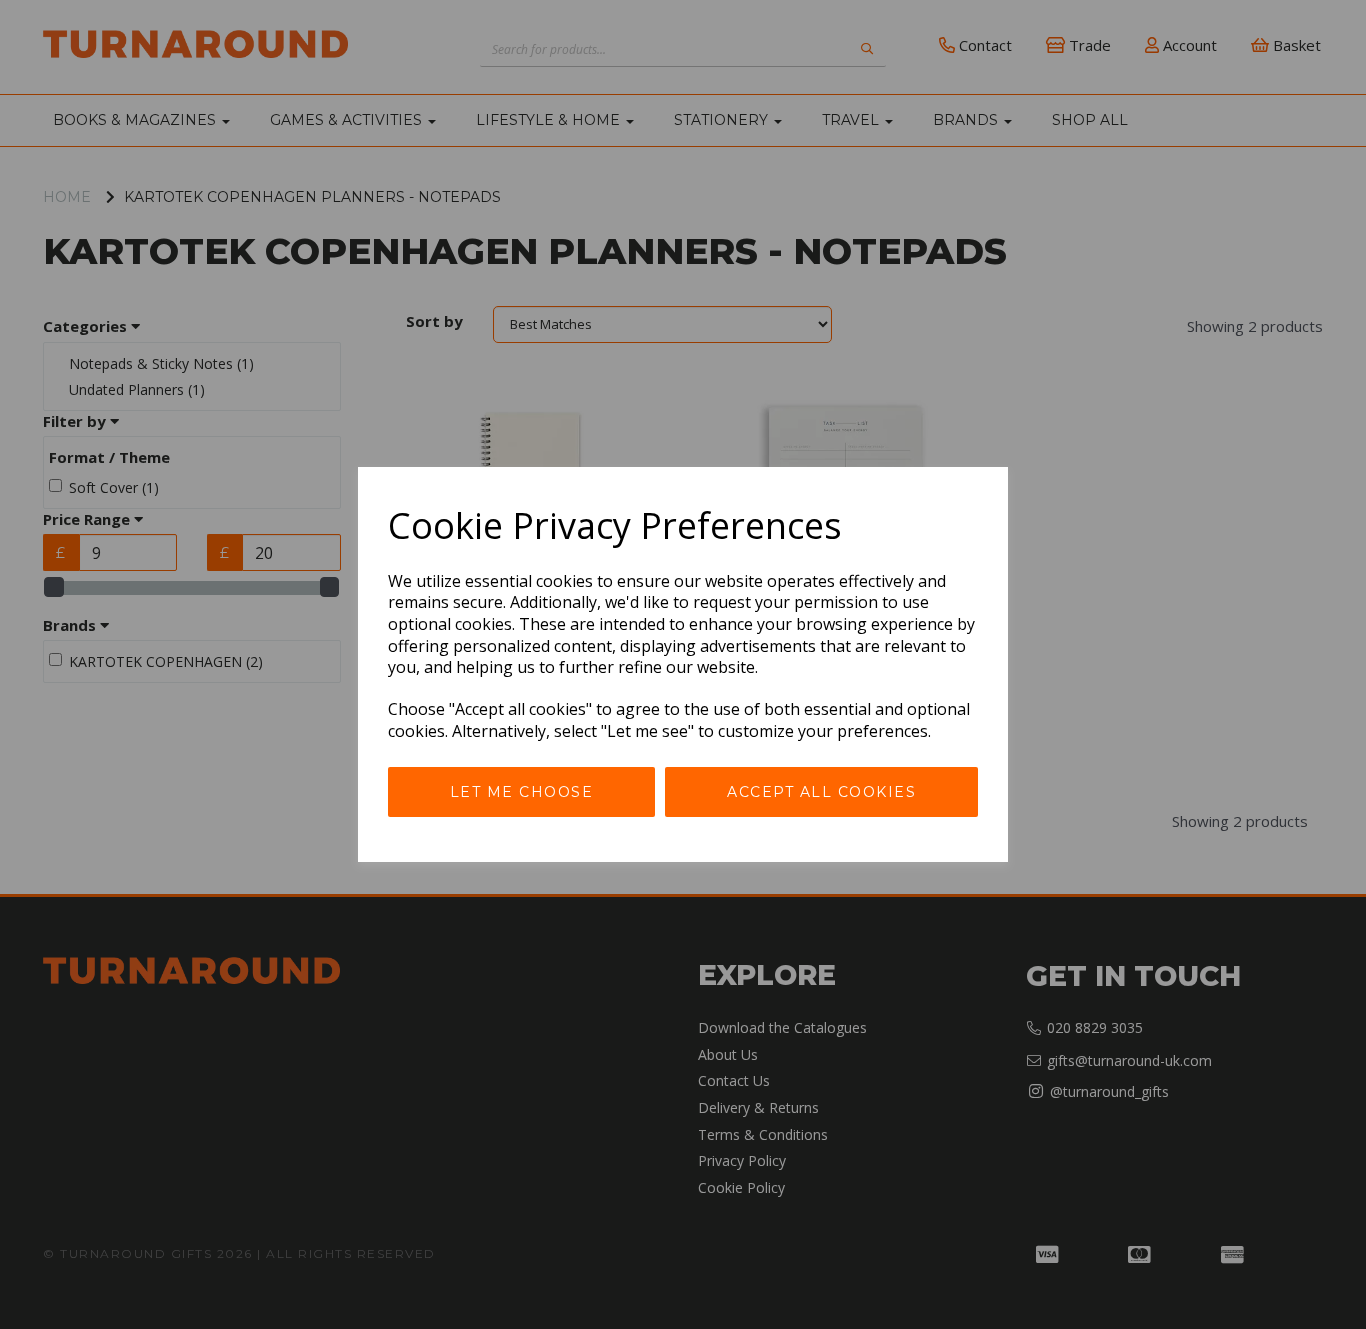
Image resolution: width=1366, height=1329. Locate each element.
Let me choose (522, 792)
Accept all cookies (821, 792)
